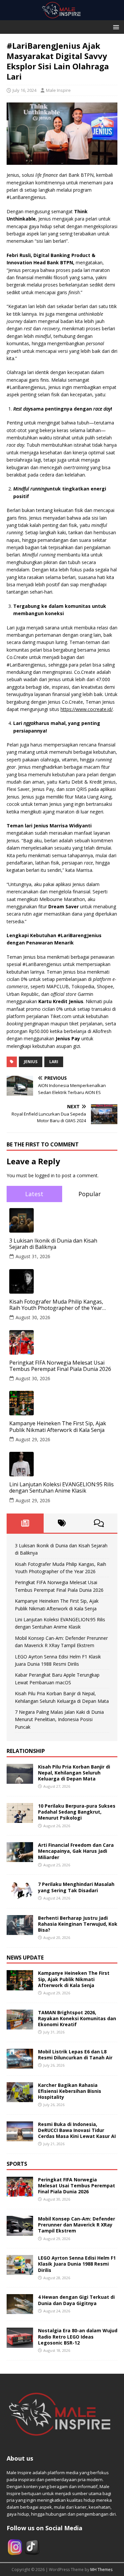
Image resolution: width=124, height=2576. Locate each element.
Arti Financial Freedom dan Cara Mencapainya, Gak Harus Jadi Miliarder (76, 1851)
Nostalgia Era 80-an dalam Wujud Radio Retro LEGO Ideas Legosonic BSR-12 (78, 2336)
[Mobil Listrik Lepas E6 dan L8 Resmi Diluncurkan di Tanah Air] (20, 2064)
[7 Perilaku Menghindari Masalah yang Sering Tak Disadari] (20, 1897)
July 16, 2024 (24, 90)
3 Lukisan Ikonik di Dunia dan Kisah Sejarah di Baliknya (53, 1244)
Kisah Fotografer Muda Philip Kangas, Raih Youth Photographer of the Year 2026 (56, 1305)
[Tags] (62, 1523)
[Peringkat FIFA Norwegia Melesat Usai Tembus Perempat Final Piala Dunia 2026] (20, 2193)
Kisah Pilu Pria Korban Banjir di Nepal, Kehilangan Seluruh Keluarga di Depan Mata (74, 1773)
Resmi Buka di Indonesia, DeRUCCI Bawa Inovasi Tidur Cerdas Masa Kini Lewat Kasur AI (77, 2130)
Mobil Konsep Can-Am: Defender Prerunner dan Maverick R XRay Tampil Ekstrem (77, 2225)
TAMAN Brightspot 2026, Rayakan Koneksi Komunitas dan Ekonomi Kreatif (77, 2018)
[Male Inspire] (62, 16)
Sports (17, 2164)
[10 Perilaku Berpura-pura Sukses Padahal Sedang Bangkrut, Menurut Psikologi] (20, 1819)
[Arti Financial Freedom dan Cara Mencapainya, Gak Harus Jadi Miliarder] (20, 1858)
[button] (115, 27)
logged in (45, 1175)
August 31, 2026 (33, 1256)
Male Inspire (58, 90)
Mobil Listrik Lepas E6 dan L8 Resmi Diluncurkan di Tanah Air (75, 2055)
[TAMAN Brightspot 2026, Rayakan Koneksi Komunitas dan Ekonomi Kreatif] (20, 2025)
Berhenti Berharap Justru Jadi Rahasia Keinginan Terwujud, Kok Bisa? (78, 1924)
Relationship (26, 1751)
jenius (31, 1062)
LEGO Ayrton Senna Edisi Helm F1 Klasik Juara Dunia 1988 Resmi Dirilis (77, 2264)
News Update (25, 1958)
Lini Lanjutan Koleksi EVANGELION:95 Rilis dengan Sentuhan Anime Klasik (62, 1488)
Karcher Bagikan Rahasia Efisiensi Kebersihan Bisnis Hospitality (70, 2091)
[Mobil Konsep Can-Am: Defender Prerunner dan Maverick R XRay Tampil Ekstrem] (20, 2232)
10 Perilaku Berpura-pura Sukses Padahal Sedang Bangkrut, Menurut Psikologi (77, 1812)
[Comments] (99, 1523)
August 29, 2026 (33, 1439)
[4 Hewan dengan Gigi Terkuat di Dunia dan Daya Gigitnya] (20, 2310)
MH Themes (101, 2570)
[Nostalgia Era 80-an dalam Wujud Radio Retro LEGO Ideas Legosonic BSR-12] (20, 2344)
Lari (54, 1062)
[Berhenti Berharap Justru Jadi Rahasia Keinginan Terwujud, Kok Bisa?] (20, 1931)
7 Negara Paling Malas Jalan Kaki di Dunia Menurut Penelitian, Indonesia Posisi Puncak (59, 1719)
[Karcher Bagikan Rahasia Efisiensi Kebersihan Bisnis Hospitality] (20, 2098)
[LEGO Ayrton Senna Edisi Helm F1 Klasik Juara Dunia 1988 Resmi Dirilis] (20, 2271)
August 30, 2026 (33, 1317)
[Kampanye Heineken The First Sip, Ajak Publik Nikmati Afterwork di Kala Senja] (20, 1986)
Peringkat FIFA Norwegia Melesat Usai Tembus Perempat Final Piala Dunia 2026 (60, 1366)
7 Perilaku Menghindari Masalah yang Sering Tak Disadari (76, 1887)
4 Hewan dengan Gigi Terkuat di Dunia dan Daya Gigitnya (76, 2300)
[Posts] (25, 1523)
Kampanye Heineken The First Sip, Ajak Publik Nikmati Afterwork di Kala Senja (58, 1427)
